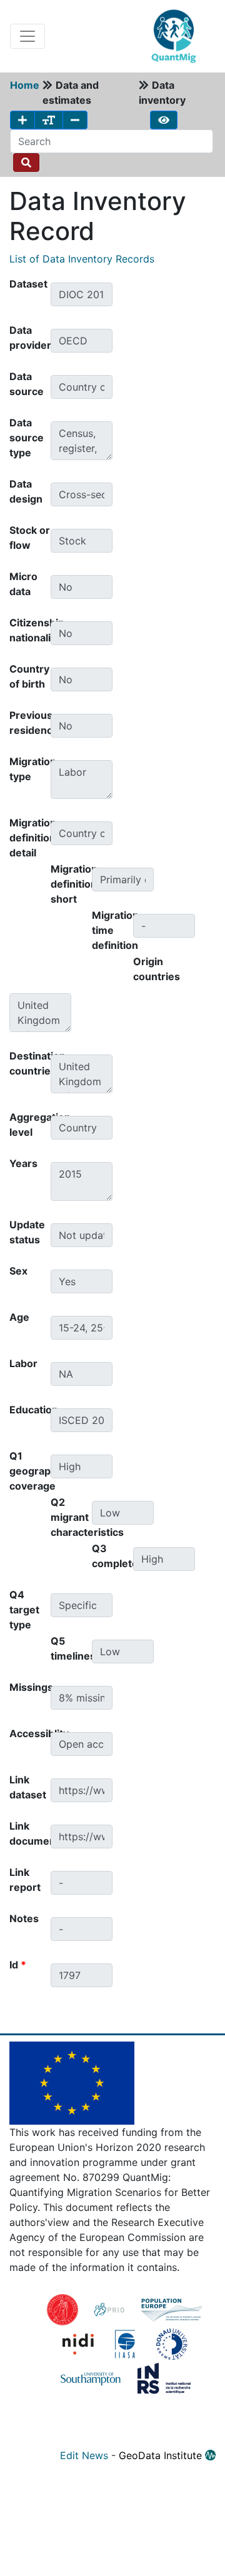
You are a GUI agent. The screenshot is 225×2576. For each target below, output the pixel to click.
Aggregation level (30, 1125)
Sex (18, 1271)
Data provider (30, 338)
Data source (27, 384)
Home (25, 85)
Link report (25, 1880)
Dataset (28, 284)
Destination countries (30, 1063)
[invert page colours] (164, 120)
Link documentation (30, 1833)
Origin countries (154, 969)
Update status (27, 1232)
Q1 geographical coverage (30, 1471)
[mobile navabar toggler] (27, 36)
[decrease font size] (75, 120)
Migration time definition (112, 930)
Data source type (27, 438)
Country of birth (29, 676)
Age (19, 1317)
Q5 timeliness (71, 1648)
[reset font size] (49, 120)
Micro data (23, 584)
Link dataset (28, 1787)
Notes (24, 1918)
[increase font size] (22, 120)
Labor (23, 1363)
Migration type (30, 769)
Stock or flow (30, 538)
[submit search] (26, 163)
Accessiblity (30, 1733)
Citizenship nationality (30, 630)
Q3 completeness (112, 1556)
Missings (30, 1687)
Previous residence (30, 723)
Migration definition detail (30, 838)
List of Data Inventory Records (82, 259)
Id (18, 1965)
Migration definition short (71, 884)
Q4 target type (24, 1610)
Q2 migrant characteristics (71, 1517)
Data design (26, 491)
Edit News (84, 2455)
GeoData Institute (162, 2455)
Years (23, 1163)
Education (30, 1410)
